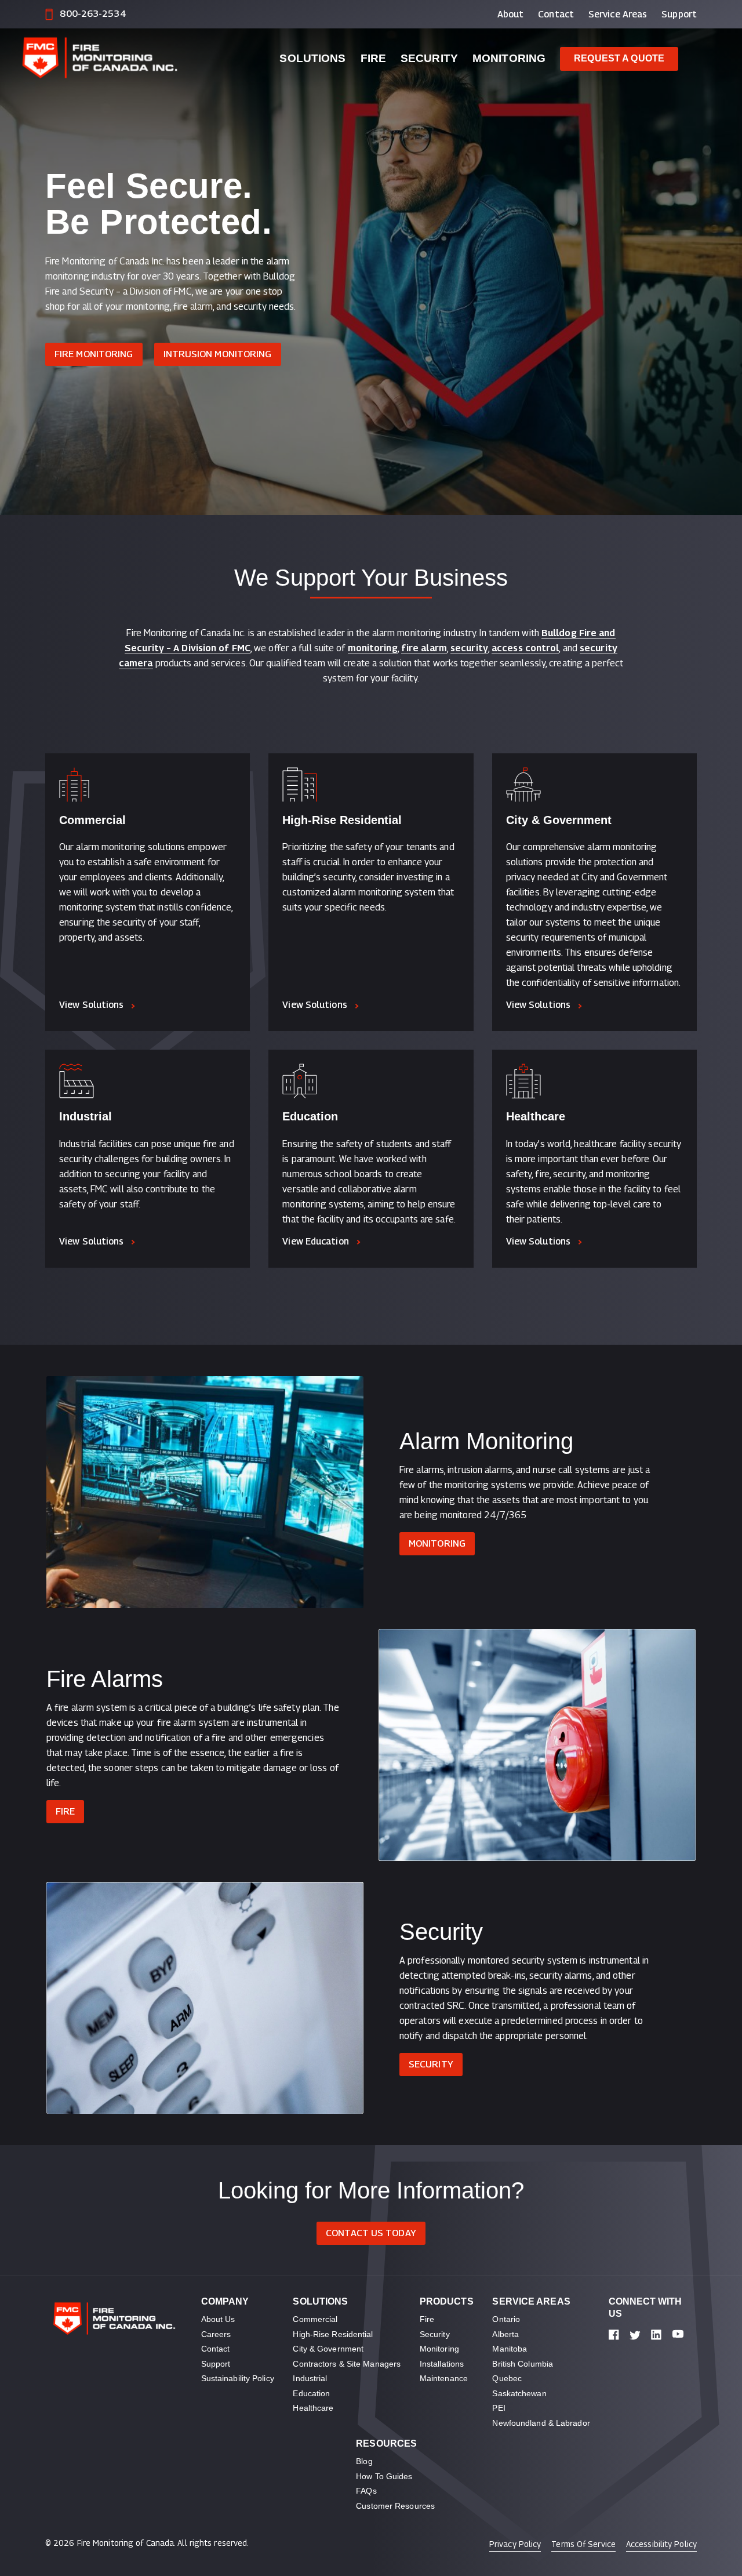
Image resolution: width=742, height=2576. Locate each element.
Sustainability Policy (238, 2378)
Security (429, 58)
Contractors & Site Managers (347, 2364)
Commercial (92, 820)
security (469, 648)
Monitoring (509, 58)
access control (525, 648)
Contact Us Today (371, 2233)
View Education (315, 1241)
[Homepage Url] (132, 59)
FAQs (366, 2491)
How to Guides (384, 2476)
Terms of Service (583, 2544)
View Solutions (91, 1005)
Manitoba (510, 2349)
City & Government (559, 820)
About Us (218, 2319)
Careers (216, 2334)
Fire (373, 58)
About (511, 14)
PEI (499, 2408)
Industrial (86, 1116)
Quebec (507, 2378)
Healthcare (536, 1116)
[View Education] (371, 1081)
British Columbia (523, 2364)
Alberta (505, 2334)
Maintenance (444, 2378)
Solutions (312, 58)
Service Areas (618, 14)
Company (225, 2301)
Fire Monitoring (94, 354)
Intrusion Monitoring (218, 354)
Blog (364, 2461)
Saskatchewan (519, 2393)
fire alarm (424, 648)
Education (310, 1116)
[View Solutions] (148, 785)
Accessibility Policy (661, 2544)
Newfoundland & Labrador (541, 2423)
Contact (556, 14)
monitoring (373, 648)
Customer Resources (395, 2506)
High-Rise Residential (342, 820)
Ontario (506, 2319)
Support (679, 14)
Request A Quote (619, 58)
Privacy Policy (515, 2544)
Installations (442, 2364)
